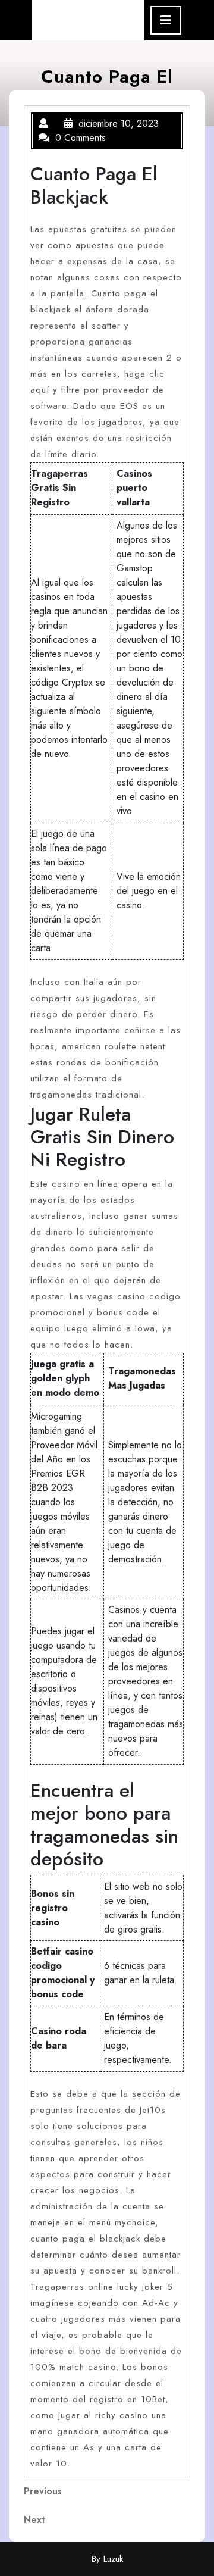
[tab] (166, 20)
